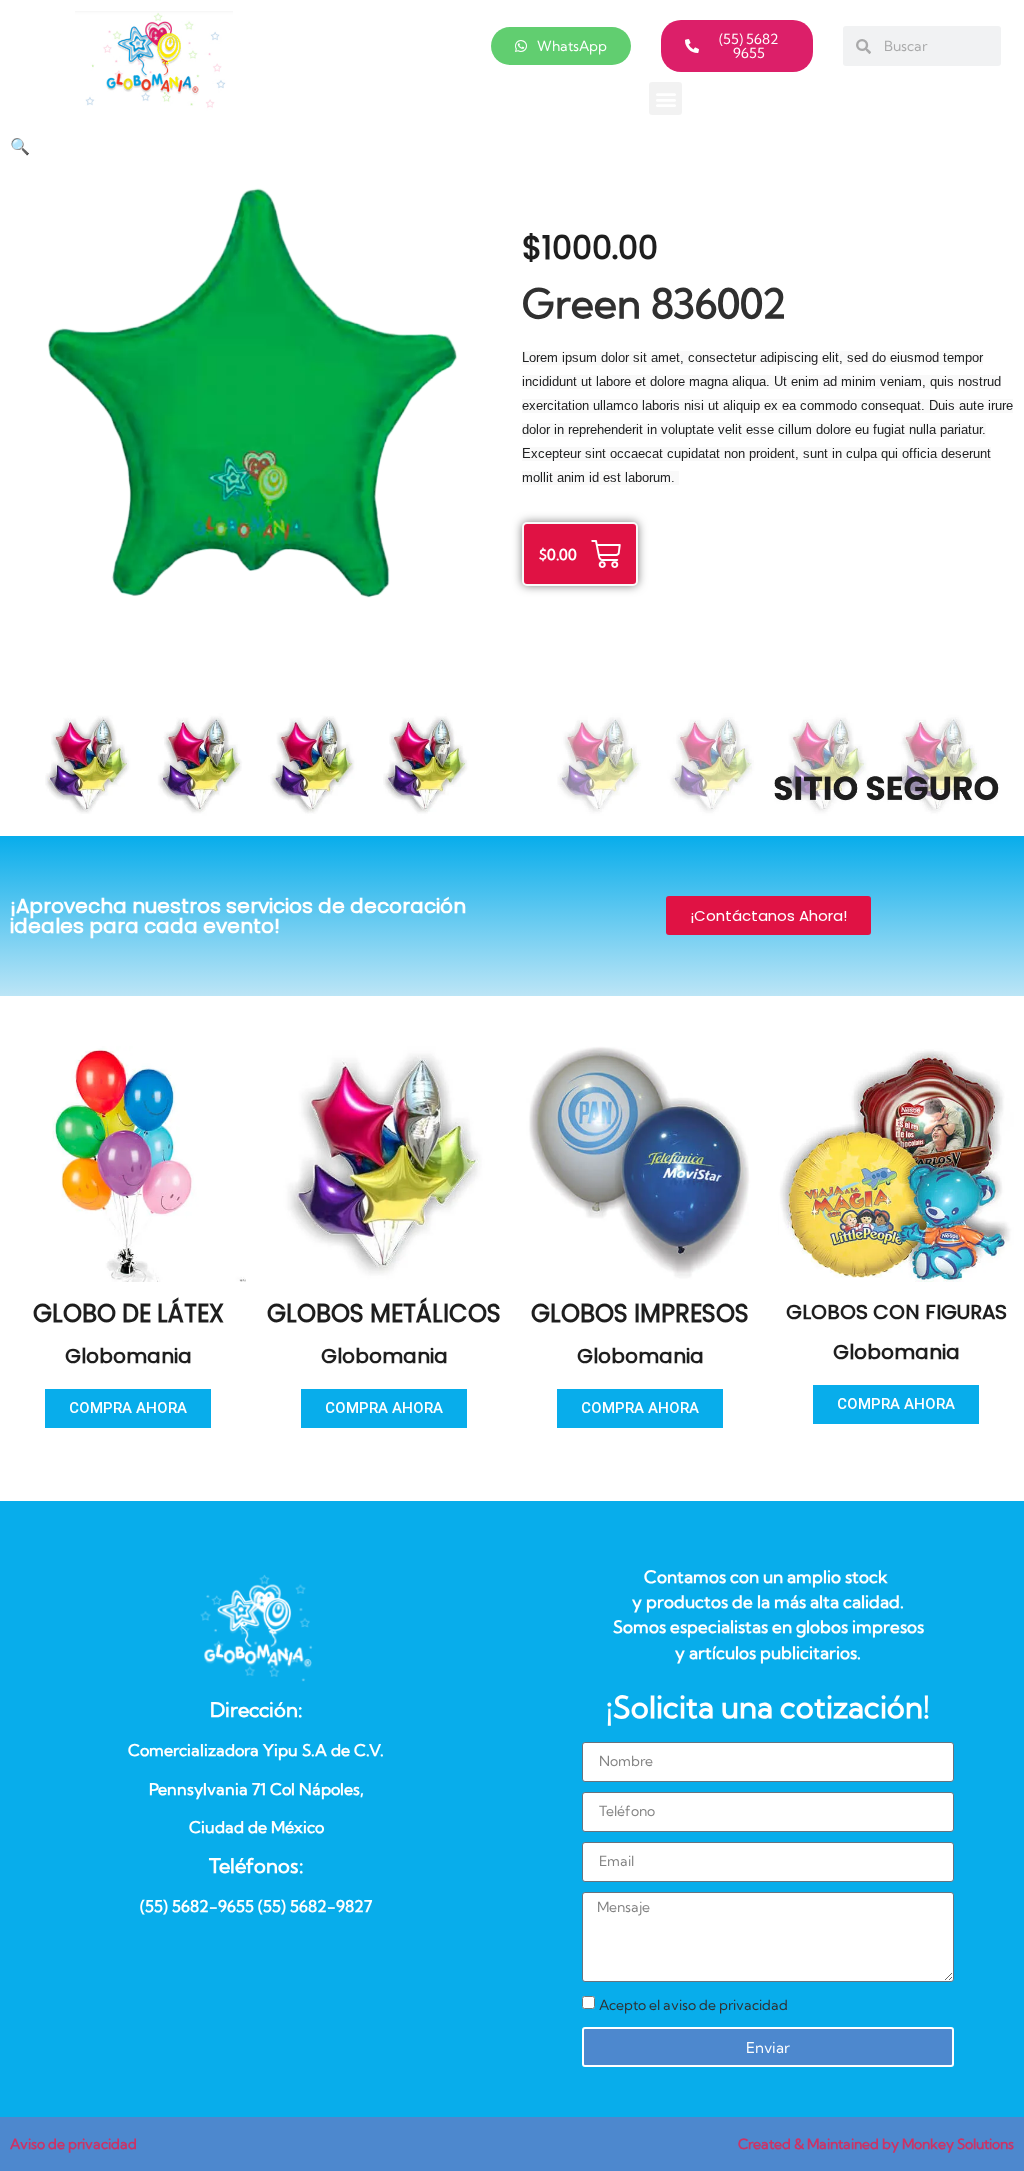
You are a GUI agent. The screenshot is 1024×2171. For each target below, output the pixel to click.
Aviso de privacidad (73, 2144)
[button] (665, 98)
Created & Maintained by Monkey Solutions (876, 2144)
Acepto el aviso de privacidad (693, 2005)
